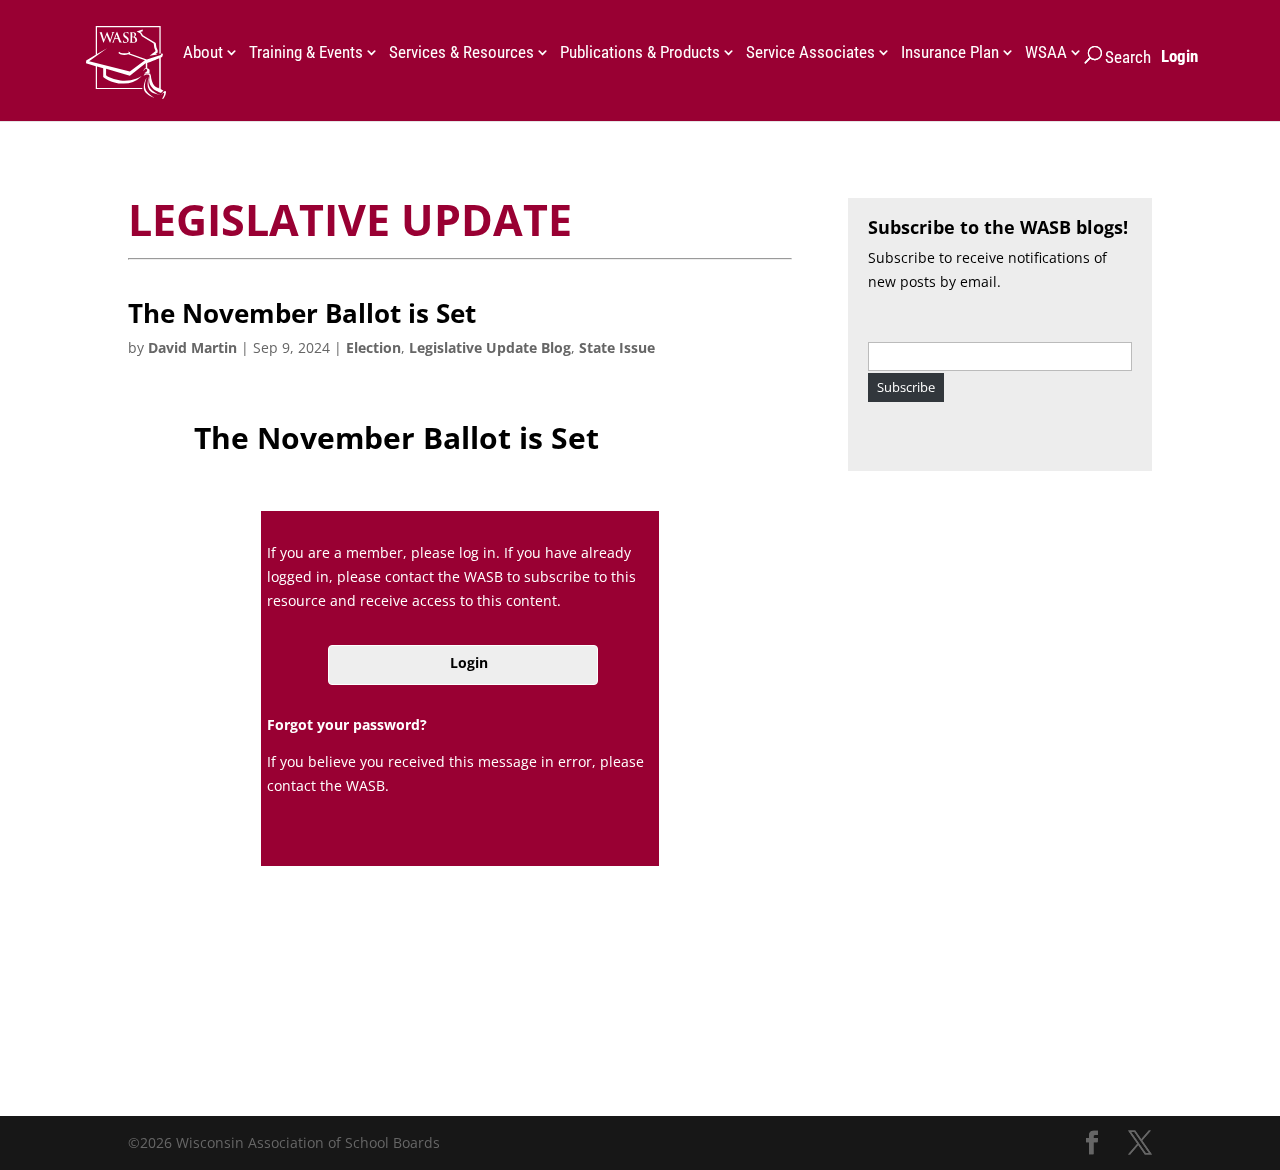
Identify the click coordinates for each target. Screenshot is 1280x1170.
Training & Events (306, 53)
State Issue (617, 347)
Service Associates (810, 53)
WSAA (1046, 53)
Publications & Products (640, 53)
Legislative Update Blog (490, 347)
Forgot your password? (347, 724)
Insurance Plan (950, 53)
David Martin (192, 347)
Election (373, 347)
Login (1179, 56)
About (203, 53)
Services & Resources (461, 53)
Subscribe (906, 387)
